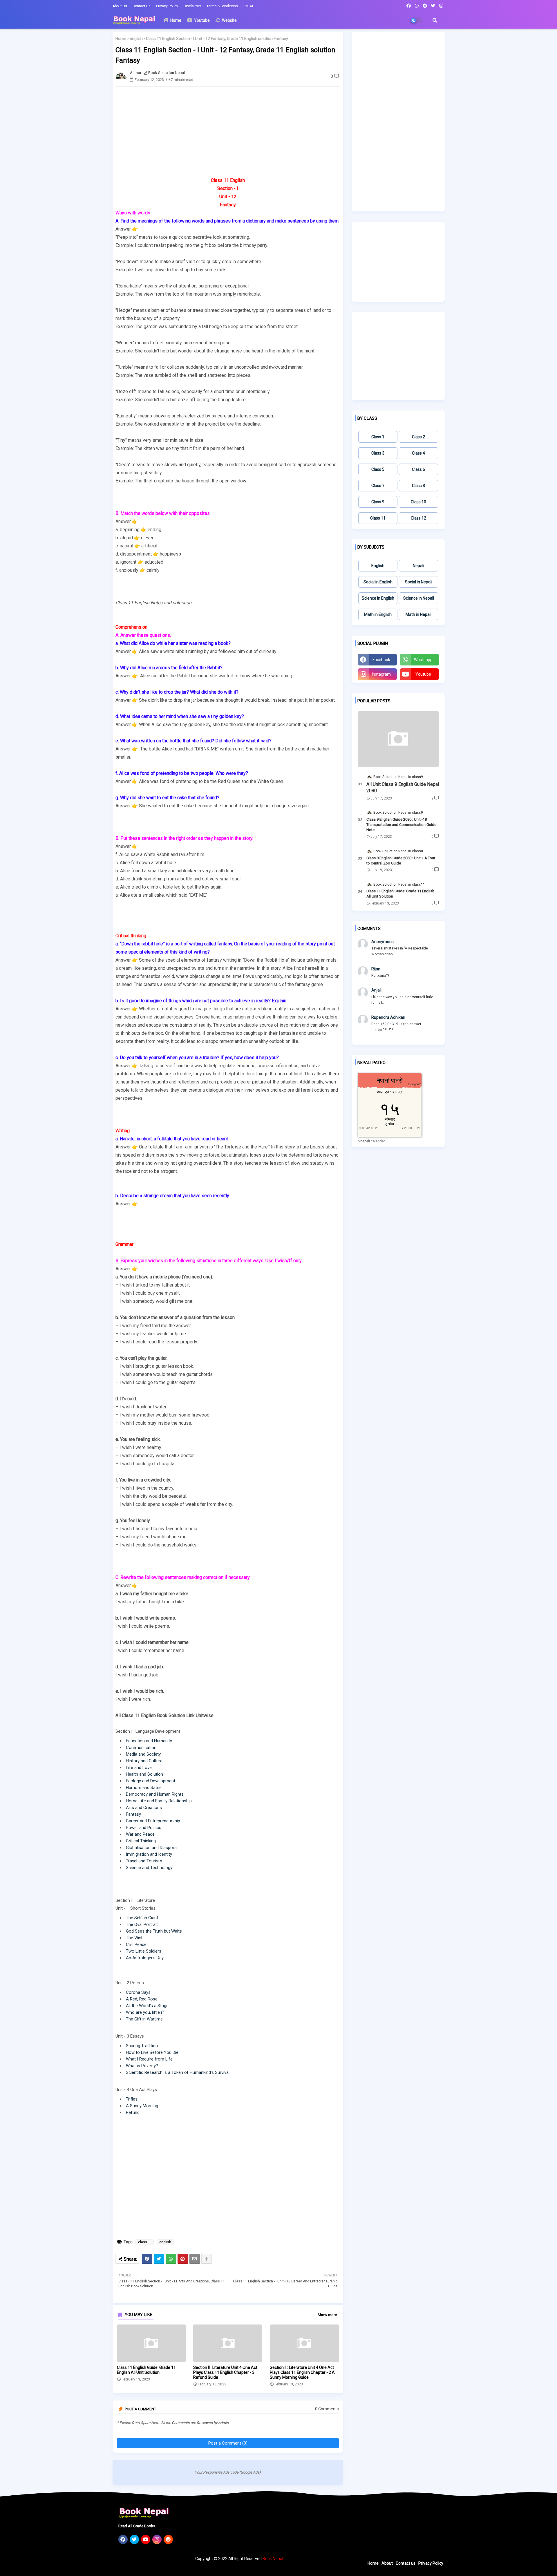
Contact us (142, 6)
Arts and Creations (144, 1808)
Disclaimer (193, 6)
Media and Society (143, 1754)
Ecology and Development (151, 1781)
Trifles (132, 2099)
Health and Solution (144, 1774)
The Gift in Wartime (144, 2019)
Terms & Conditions (223, 6)
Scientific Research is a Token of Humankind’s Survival (178, 2072)
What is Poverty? (142, 2066)
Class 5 (378, 469)
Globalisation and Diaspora (151, 1848)
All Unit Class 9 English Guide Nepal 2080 (403, 787)
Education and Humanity (149, 1741)
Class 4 (418, 453)
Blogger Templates (151, 2569)
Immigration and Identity (149, 1854)
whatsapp (423, 660)
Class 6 (418, 469)
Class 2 (418, 437)
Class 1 (378, 437)
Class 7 (378, 486)
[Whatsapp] (171, 2259)
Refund (133, 2112)
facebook (381, 660)
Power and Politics (144, 1828)
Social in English (378, 582)
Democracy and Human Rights (155, 1794)
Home (175, 20)
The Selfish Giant (142, 1918)
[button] (435, 20)
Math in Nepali (418, 614)
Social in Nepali (419, 582)
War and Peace (140, 1834)
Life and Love (139, 1768)
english (136, 39)
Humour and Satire (144, 1788)
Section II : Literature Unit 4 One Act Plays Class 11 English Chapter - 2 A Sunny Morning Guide (302, 2372)
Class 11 (378, 518)
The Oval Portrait (142, 1924)
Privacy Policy (168, 6)
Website (229, 20)
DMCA (249, 6)
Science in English (378, 598)
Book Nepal (273, 2559)
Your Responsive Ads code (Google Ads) (228, 2472)
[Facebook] (147, 2259)
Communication (141, 1748)
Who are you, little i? (145, 2012)
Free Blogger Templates (219, 2569)
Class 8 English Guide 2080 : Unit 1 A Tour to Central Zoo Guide (401, 861)
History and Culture (144, 1761)
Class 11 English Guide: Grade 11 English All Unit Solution (146, 2370)
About (387, 2563)
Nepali (418, 566)
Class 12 (418, 518)
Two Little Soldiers (144, 1951)
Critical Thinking (141, 1841)
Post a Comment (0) (228, 2443)
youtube (423, 674)
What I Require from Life (149, 2059)
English (378, 566)
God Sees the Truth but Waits (154, 1931)
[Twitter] (159, 2259)
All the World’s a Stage (147, 2006)
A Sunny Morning (142, 2106)
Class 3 (378, 453)
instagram (381, 674)
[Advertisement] (231, 131)
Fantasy (133, 1814)
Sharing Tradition (142, 2046)
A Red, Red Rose (142, 1999)
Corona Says (138, 1992)
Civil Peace (136, 1944)
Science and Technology (149, 1868)
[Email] (195, 2259)
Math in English (378, 614)
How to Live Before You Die (152, 2052)
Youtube (201, 20)
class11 (145, 2242)
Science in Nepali (419, 598)
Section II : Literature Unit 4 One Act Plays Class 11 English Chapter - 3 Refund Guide (225, 2372)
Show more (327, 2315)
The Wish (135, 1938)
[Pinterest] (183, 2259)
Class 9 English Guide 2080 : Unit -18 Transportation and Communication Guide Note (401, 825)
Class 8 (418, 486)
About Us (120, 6)
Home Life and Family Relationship (159, 1801)
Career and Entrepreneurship (153, 1821)
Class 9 (378, 502)
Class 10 (418, 502)
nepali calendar (373, 1141)
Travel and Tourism (144, 1861)
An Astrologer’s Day (145, 1958)
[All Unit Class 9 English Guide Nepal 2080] (398, 739)
